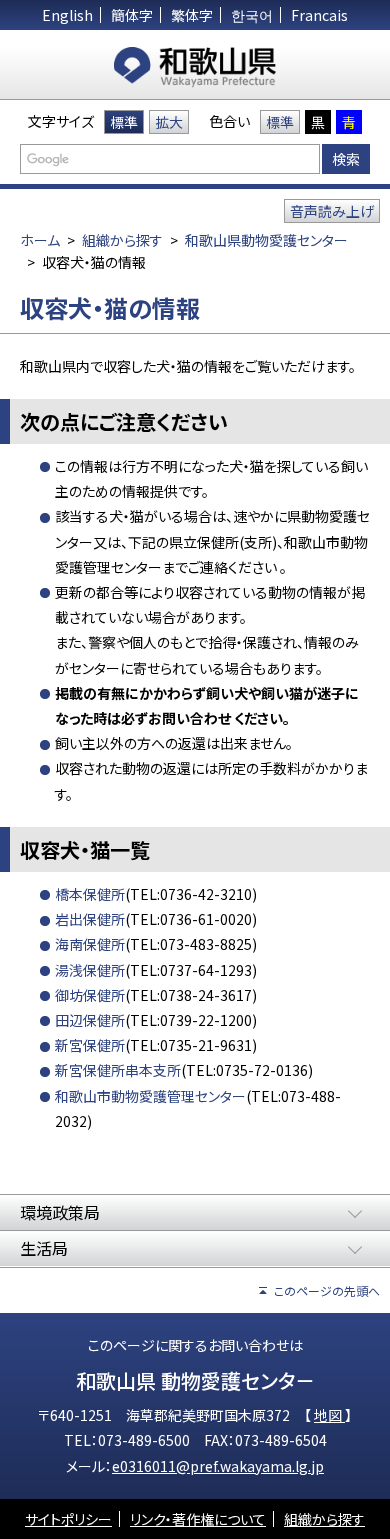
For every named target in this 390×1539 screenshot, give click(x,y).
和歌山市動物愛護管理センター (150, 1096)
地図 (329, 1415)
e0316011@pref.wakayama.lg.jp (218, 1466)
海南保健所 (90, 944)
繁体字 (192, 15)
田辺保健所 (90, 1020)
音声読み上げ (332, 211)
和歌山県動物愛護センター (266, 240)
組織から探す (122, 240)
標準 (124, 122)
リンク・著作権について (198, 1519)
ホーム (40, 240)
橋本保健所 (90, 894)
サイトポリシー (68, 1519)
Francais (319, 15)
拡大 (169, 122)
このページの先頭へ (327, 1290)
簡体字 (132, 15)
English (67, 15)
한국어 (252, 15)
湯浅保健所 (90, 970)
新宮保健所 (90, 1045)
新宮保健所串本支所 (118, 1070)
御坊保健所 (90, 995)
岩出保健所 (90, 919)
